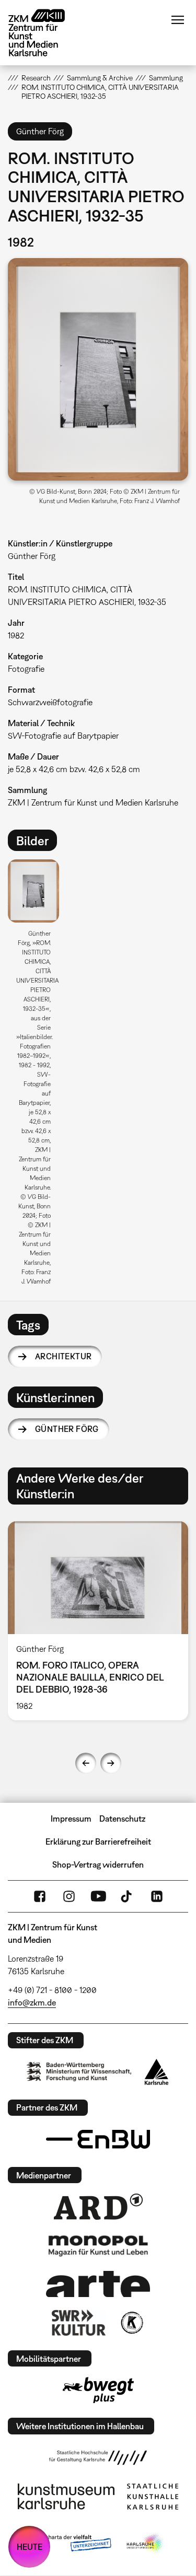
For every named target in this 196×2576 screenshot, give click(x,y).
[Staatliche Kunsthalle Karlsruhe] (153, 2497)
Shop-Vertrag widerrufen (98, 1864)
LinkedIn (157, 1896)
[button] (98, 369)
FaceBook (40, 1896)
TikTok (128, 1896)
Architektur (63, 1356)
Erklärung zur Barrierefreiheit (98, 1841)
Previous (86, 1763)
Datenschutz (122, 1819)
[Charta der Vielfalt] (71, 2544)
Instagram (69, 1896)
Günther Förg (67, 1429)
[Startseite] (44, 33)
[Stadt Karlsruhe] (157, 2072)
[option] (38, 1076)
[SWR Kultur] (79, 2323)
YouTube (98, 1896)
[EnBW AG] (98, 2139)
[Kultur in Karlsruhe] (131, 2323)
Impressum (71, 1819)
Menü (178, 20)
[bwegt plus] (98, 2390)
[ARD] (98, 2207)
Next (111, 1763)
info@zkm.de (32, 2002)
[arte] (98, 2284)
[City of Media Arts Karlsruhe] (145, 2544)
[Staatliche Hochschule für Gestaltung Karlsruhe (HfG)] (98, 2457)
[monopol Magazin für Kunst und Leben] (98, 2245)
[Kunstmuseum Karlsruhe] (66, 2497)
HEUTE (30, 2547)
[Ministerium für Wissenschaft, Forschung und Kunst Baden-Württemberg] (79, 2072)
